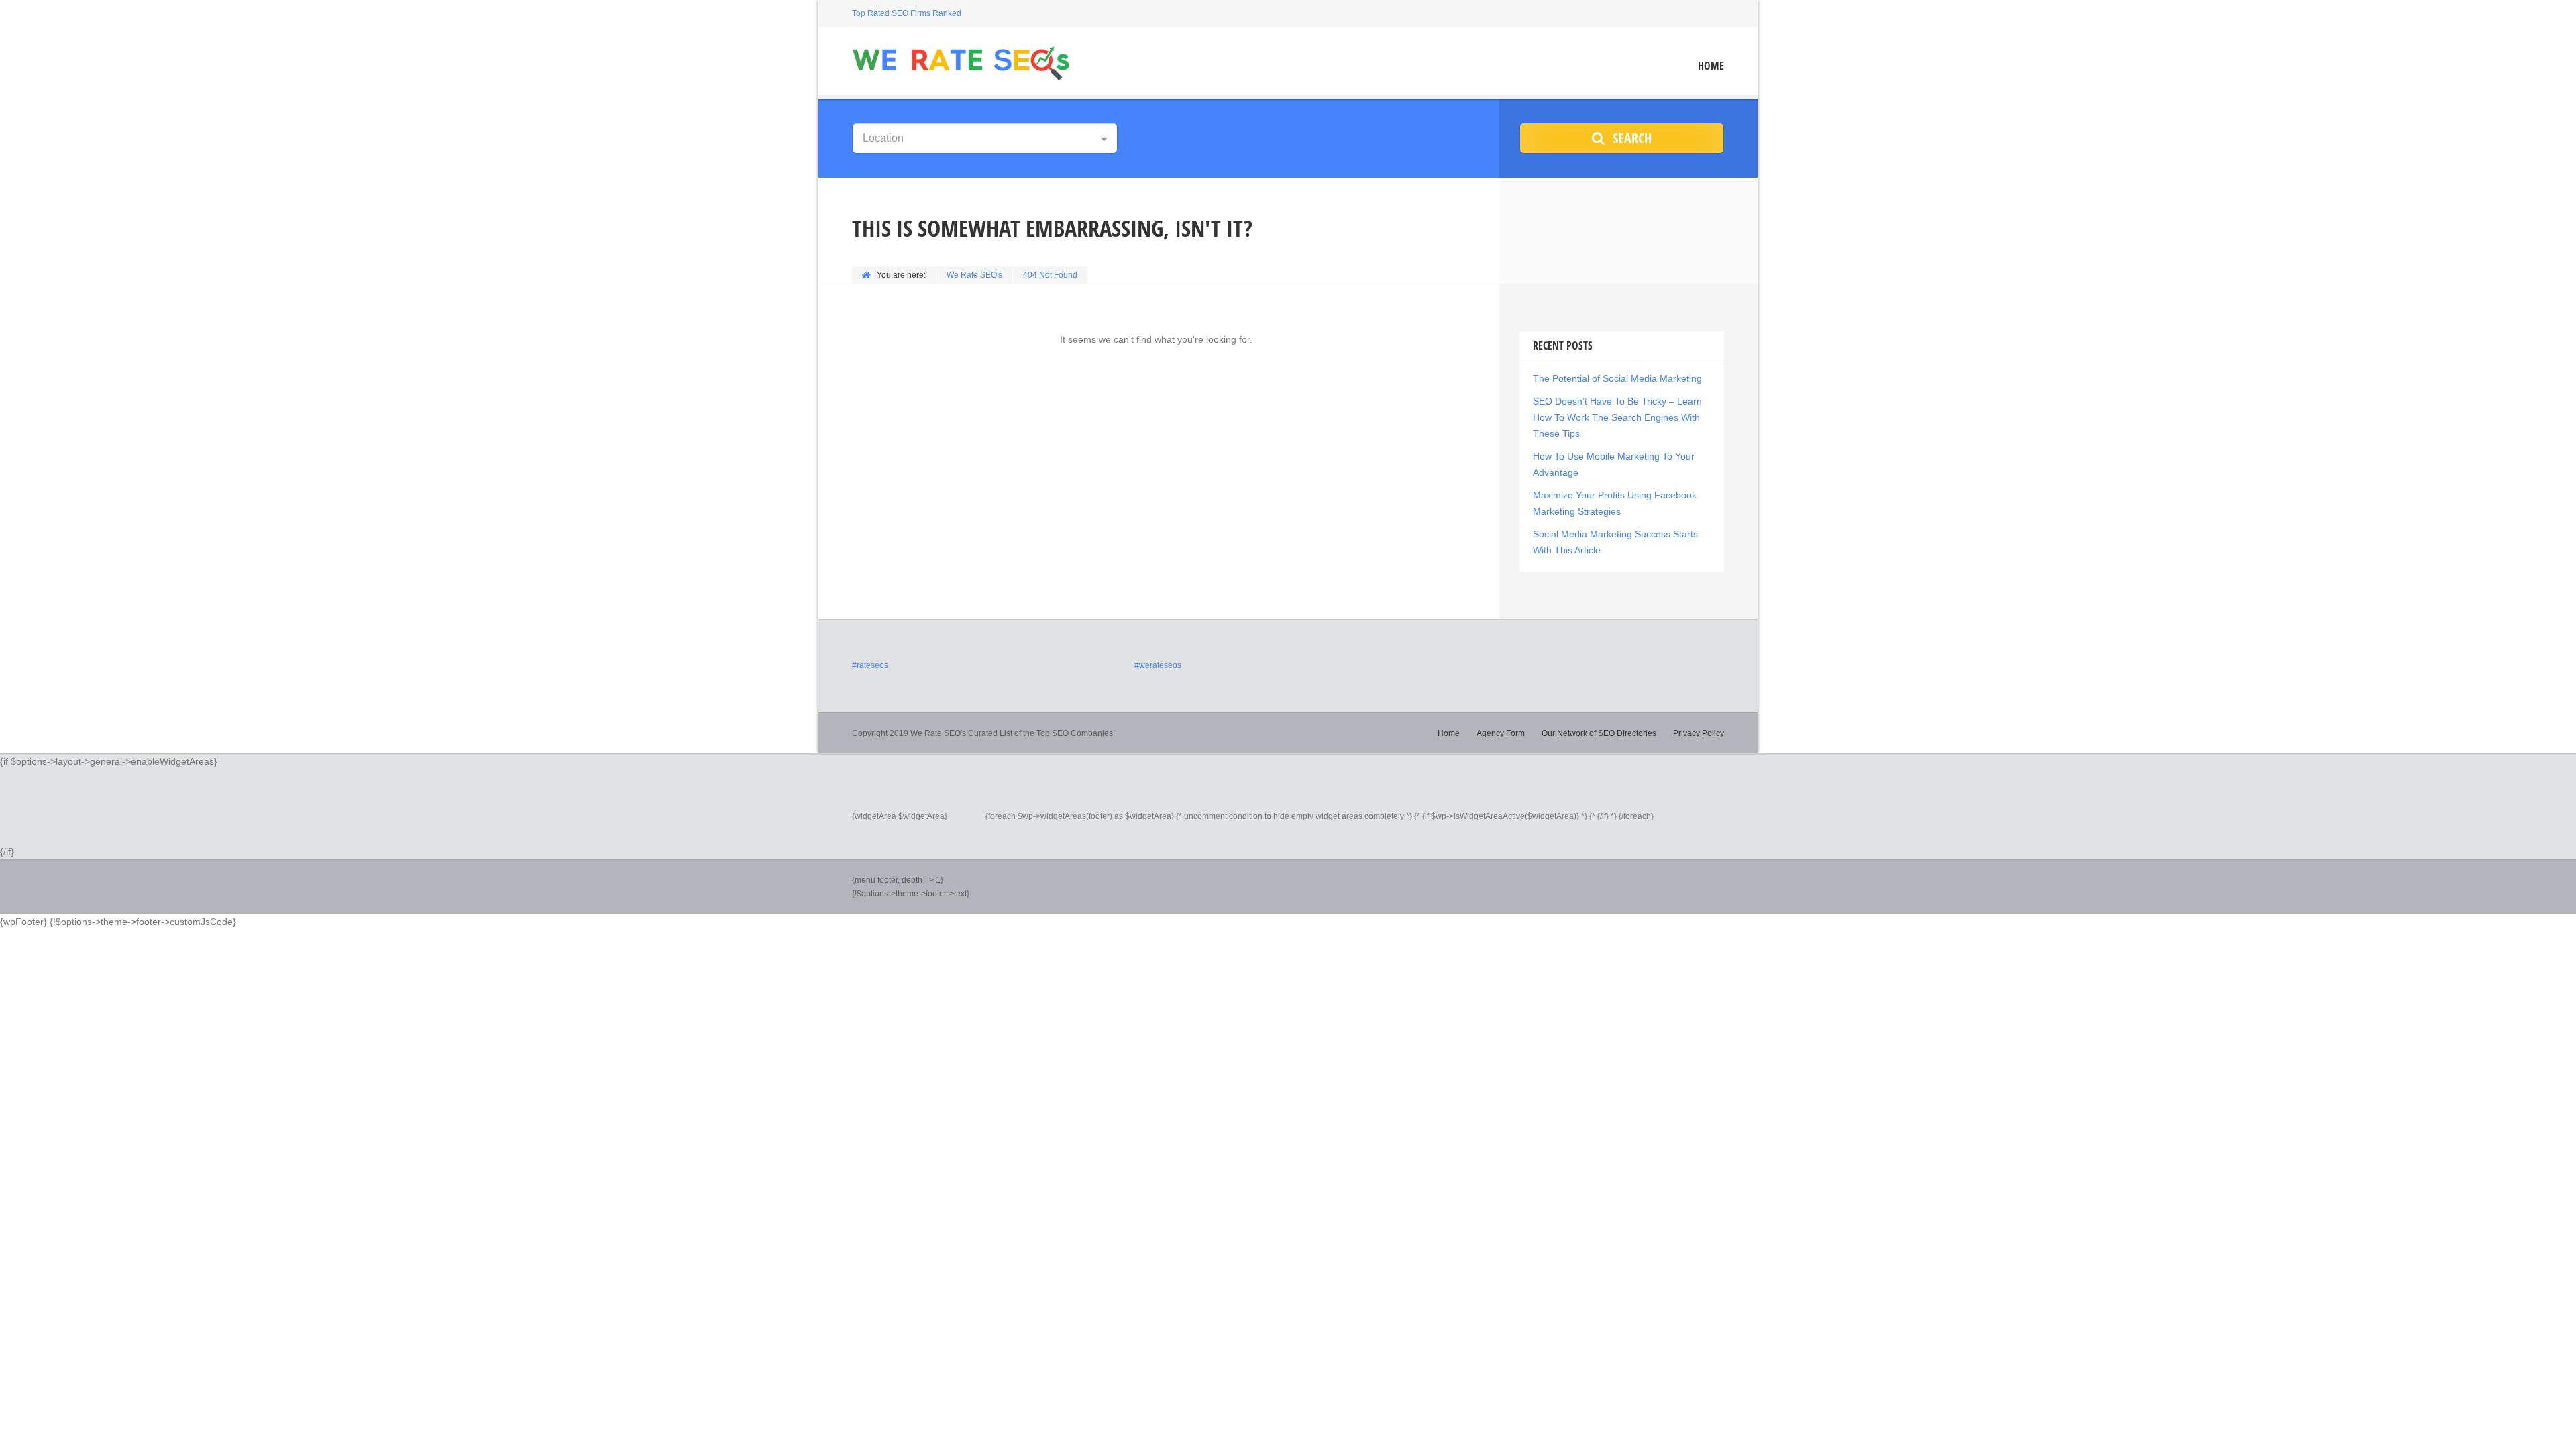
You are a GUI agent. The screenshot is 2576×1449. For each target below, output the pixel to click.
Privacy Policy (1699, 733)
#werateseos (1158, 665)
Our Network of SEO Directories (1599, 733)
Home (1711, 66)
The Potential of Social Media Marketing (1617, 378)
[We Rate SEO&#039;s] (961, 62)
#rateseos (870, 665)
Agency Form (1501, 733)
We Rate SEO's (974, 275)
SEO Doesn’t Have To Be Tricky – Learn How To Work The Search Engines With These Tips (1617, 417)
